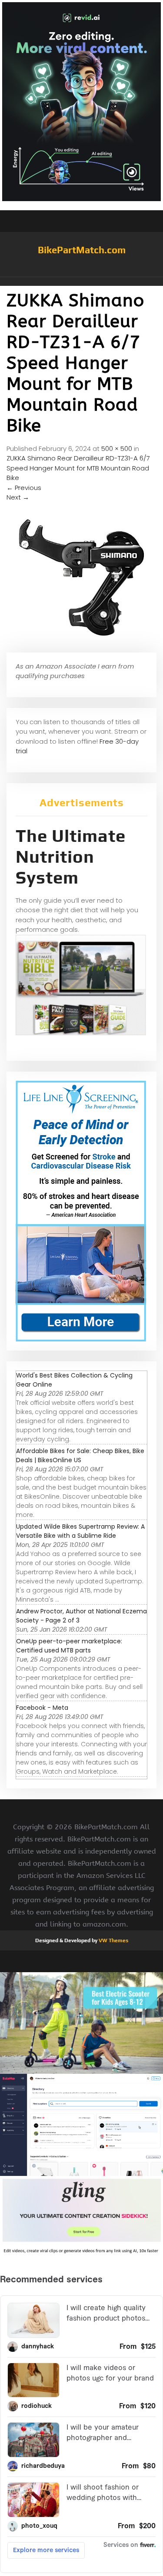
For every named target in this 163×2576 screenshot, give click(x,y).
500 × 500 (117, 449)
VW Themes (113, 1940)
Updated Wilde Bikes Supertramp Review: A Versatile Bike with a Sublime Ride (80, 1531)
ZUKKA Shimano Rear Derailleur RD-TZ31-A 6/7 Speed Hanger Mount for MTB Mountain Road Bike (78, 468)
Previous (24, 488)
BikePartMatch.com (82, 250)
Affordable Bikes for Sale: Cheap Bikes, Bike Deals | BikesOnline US (80, 1455)
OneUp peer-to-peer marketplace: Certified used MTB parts (69, 1646)
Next (18, 497)
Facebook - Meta (42, 1708)
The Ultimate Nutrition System (71, 857)
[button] (81, 281)
